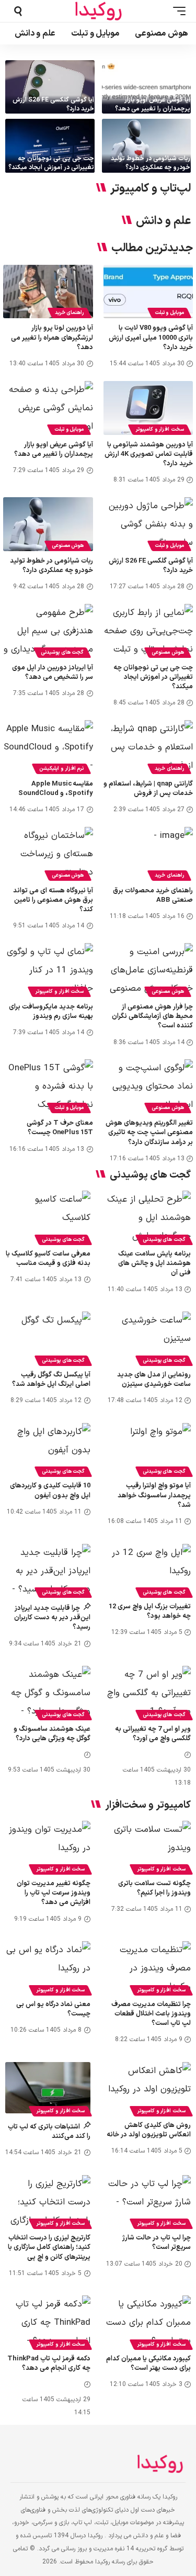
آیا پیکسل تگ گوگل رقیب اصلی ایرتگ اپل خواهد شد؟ (51, 1380)
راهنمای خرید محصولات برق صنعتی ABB (153, 895)
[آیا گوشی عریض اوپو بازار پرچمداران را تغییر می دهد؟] (147, 87)
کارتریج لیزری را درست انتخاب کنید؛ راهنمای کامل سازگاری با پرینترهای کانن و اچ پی (49, 2247)
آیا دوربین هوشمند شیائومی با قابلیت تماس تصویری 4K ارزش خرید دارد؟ (149, 454)
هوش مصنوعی (68, 546)
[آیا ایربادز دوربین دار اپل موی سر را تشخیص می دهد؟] (48, 631)
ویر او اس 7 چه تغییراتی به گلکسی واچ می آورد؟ (153, 1734)
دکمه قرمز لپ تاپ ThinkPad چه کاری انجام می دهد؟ (49, 2364)
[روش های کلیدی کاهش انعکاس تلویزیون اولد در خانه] (149, 2088)
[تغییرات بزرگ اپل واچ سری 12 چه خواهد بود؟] (149, 1570)
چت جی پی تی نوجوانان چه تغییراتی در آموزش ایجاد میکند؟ (51, 163)
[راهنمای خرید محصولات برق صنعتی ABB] (148, 854)
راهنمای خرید (70, 313)
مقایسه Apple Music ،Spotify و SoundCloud (56, 789)
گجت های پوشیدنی (62, 652)
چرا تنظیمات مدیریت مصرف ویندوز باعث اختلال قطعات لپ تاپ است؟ (151, 2014)
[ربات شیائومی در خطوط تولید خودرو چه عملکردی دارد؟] (147, 145)
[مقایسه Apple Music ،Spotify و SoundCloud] (48, 747)
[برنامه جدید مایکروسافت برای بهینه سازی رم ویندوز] (48, 970)
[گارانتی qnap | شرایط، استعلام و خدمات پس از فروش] (148, 747)
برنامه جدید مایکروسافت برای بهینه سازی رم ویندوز (51, 1012)
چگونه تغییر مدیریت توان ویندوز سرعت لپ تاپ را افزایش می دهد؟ (54, 1893)
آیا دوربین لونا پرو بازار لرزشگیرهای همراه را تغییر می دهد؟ (52, 338)
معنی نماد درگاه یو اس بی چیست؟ (53, 2009)
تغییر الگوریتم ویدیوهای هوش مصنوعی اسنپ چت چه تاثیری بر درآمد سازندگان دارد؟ (149, 1133)
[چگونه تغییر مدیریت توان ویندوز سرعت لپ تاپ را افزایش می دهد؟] (48, 1846)
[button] (177, 11)
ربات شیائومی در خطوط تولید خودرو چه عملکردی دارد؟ (151, 163)
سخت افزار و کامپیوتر (160, 429)
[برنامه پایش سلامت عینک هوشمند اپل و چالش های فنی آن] (149, 1216)
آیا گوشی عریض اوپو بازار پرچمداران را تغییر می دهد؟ (153, 104)
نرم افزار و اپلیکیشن (61, 769)
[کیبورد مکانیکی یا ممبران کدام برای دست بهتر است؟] (149, 2321)
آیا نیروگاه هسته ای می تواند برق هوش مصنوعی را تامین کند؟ (53, 900)
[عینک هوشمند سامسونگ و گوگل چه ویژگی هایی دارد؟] (48, 1692)
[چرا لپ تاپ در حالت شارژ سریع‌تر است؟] (149, 2201)
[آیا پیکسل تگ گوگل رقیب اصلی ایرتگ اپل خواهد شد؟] (48, 1337)
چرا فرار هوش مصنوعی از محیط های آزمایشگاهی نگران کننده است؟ (152, 1016)
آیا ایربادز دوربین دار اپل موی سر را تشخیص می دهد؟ (53, 673)
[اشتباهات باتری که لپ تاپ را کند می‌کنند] (48, 2088)
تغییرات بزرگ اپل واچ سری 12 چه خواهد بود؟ (150, 1611)
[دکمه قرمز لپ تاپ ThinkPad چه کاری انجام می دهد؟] (48, 2321)
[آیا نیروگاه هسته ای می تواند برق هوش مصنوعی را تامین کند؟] (48, 854)
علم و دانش (163, 221)
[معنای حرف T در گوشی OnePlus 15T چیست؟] (48, 1086)
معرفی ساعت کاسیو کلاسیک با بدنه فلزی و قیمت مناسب (48, 1259)
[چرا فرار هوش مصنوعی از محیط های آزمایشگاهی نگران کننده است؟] (148, 970)
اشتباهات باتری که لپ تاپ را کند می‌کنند (49, 2132)
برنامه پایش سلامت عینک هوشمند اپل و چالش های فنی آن (154, 1263)
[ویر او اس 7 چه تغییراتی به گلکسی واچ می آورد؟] (149, 1692)
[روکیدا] (98, 11)
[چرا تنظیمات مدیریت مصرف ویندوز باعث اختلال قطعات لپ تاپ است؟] (149, 1967)
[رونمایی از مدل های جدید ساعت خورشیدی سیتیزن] (149, 1337)
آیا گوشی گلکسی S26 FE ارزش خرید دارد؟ (53, 104)
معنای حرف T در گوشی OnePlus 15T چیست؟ (60, 1128)
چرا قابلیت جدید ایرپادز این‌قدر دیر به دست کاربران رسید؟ (52, 1618)
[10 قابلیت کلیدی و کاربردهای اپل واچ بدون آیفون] (48, 1449)
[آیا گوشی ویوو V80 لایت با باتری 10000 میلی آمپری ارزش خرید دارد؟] (148, 292)
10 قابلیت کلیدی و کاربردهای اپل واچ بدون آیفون (50, 1491)
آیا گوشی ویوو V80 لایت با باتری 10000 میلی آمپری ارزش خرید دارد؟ (151, 338)
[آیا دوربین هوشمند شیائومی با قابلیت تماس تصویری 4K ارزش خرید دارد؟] (148, 408)
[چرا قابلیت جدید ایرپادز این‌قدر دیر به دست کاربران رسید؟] (48, 1570)
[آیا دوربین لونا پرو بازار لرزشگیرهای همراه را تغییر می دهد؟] (48, 292)
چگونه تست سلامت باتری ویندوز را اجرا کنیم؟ (154, 1888)
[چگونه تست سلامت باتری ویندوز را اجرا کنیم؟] (149, 1846)
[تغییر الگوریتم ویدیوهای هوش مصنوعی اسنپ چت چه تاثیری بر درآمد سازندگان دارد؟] (148, 1086)
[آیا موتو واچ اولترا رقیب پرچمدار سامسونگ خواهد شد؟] (149, 1449)
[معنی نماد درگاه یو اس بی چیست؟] (48, 1967)
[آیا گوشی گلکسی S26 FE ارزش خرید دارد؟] (50, 87)
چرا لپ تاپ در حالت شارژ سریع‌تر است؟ (157, 2243)
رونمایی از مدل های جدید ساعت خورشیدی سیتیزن (154, 1380)
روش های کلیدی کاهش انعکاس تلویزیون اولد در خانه (149, 2130)
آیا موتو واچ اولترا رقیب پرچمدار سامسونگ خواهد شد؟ (154, 1495)
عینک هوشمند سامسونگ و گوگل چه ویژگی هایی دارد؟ (52, 1734)
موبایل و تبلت (169, 313)
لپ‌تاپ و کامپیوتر (151, 189)
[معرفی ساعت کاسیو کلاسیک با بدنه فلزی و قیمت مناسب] (48, 1216)
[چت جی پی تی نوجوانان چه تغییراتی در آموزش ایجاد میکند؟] (50, 145)
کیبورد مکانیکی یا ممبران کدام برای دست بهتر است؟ (148, 2364)
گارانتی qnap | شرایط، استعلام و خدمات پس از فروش (148, 789)
